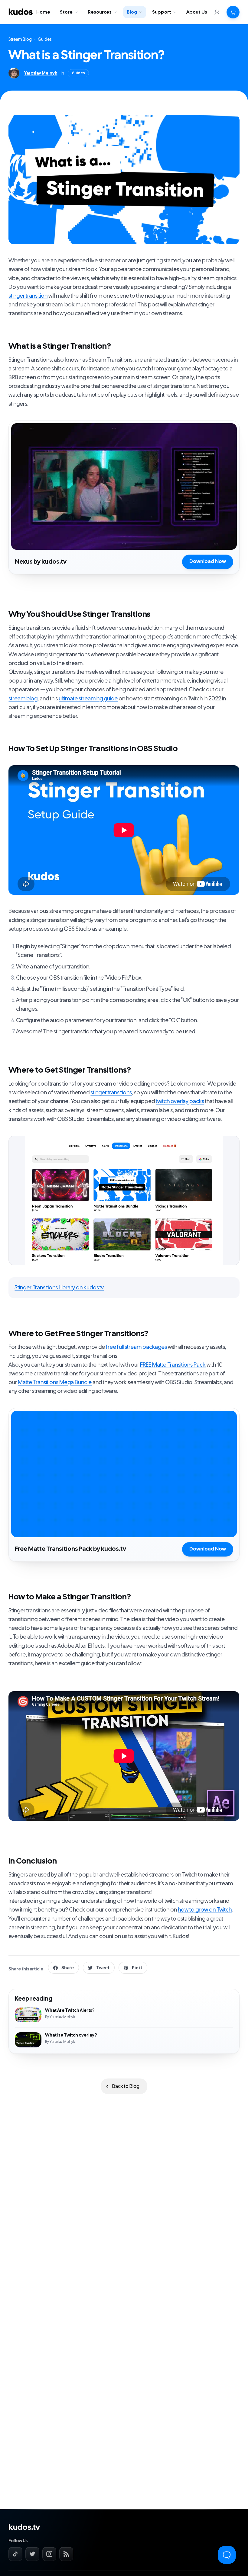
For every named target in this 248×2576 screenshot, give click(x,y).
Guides (45, 39)
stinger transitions (111, 1093)
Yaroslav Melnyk (41, 73)
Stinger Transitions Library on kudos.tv (59, 1288)
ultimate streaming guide (88, 699)
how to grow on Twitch (205, 1910)
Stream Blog (20, 39)
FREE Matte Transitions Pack (173, 1365)
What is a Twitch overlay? (124, 2037)
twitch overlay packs (180, 1101)
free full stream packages (136, 1347)
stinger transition (28, 296)
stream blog (23, 699)
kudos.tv (24, 2527)
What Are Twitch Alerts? (124, 2015)
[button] (233, 12)
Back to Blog (125, 2086)
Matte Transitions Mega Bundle (55, 1382)
